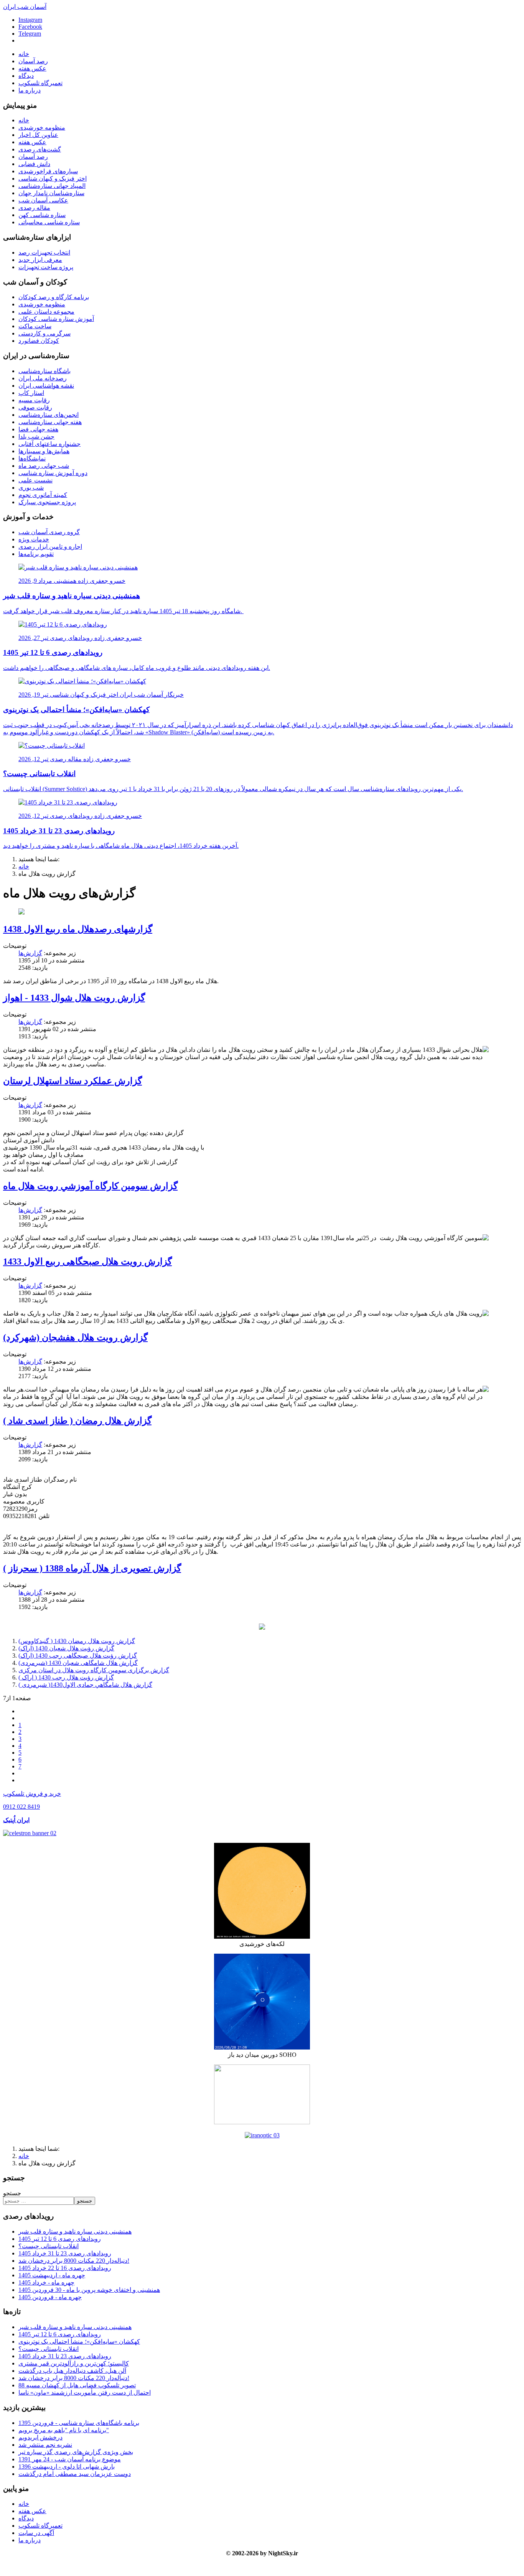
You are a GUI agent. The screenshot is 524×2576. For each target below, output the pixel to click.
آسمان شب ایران (25, 7)
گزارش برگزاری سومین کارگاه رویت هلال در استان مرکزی (94, 1670)
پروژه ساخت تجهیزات (46, 267)
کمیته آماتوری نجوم (43, 495)
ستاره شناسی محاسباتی (49, 222)
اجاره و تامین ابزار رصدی (50, 547)
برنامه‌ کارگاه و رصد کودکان (54, 297)
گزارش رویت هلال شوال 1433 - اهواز (74, 998)
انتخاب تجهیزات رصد (44, 253)
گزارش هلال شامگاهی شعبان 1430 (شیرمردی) (78, 1663)
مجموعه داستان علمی (46, 312)
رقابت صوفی (35, 407)
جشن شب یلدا (36, 437)
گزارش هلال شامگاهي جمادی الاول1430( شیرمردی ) (85, 1685)
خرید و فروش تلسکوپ (32, 1794)
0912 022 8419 (21, 1807)
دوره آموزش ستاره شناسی (53, 473)
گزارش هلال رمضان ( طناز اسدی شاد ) (77, 1421)
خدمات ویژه (34, 539)
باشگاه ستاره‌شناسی (44, 371)
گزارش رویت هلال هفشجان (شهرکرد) (75, 1337)
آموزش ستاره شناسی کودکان (56, 319)
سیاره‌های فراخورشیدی (48, 171)
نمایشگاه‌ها (32, 458)
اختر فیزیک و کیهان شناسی (53, 178)
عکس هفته (32, 68)
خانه (24, 54)
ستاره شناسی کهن (42, 215)
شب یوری (31, 488)
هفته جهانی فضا (38, 429)
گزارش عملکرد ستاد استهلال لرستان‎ (73, 1081)
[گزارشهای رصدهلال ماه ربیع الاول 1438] (21, 912)
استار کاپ (31, 393)
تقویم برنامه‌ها (36, 554)
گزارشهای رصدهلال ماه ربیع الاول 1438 (78, 929)
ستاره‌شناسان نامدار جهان (51, 193)
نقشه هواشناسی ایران (46, 386)
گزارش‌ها (30, 953)
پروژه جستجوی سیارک (47, 502)
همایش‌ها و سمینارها (44, 451)
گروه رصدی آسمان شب (49, 532)
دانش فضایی (34, 164)
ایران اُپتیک (16, 1820)
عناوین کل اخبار (38, 135)
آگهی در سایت (36, 2533)
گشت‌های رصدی (40, 149)
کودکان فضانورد (39, 341)
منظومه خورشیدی (42, 127)
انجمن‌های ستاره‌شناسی (49, 415)
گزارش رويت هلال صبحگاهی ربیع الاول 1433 (87, 1262)
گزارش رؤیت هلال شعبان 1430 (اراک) (66, 1648)
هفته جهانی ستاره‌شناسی (50, 422)
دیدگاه (26, 76)
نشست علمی (35, 480)
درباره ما (30, 90)
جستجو (12, 2193)
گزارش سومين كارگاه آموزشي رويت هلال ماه (90, 1186)
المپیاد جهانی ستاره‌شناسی (52, 186)
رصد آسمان (33, 61)
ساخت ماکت (35, 326)
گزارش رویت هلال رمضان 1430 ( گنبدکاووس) (77, 1641)
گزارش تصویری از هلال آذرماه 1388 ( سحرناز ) (92, 1568)
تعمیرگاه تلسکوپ (40, 83)
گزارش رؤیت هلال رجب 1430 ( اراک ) (66, 1677)
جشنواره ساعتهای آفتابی (49, 444)
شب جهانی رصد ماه (44, 466)
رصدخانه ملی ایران (43, 378)
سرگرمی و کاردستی (44, 333)
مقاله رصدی (34, 208)
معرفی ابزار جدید (40, 260)
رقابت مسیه (34, 400)
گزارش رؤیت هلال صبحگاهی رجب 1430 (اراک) (78, 1656)
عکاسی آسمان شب (43, 200)
